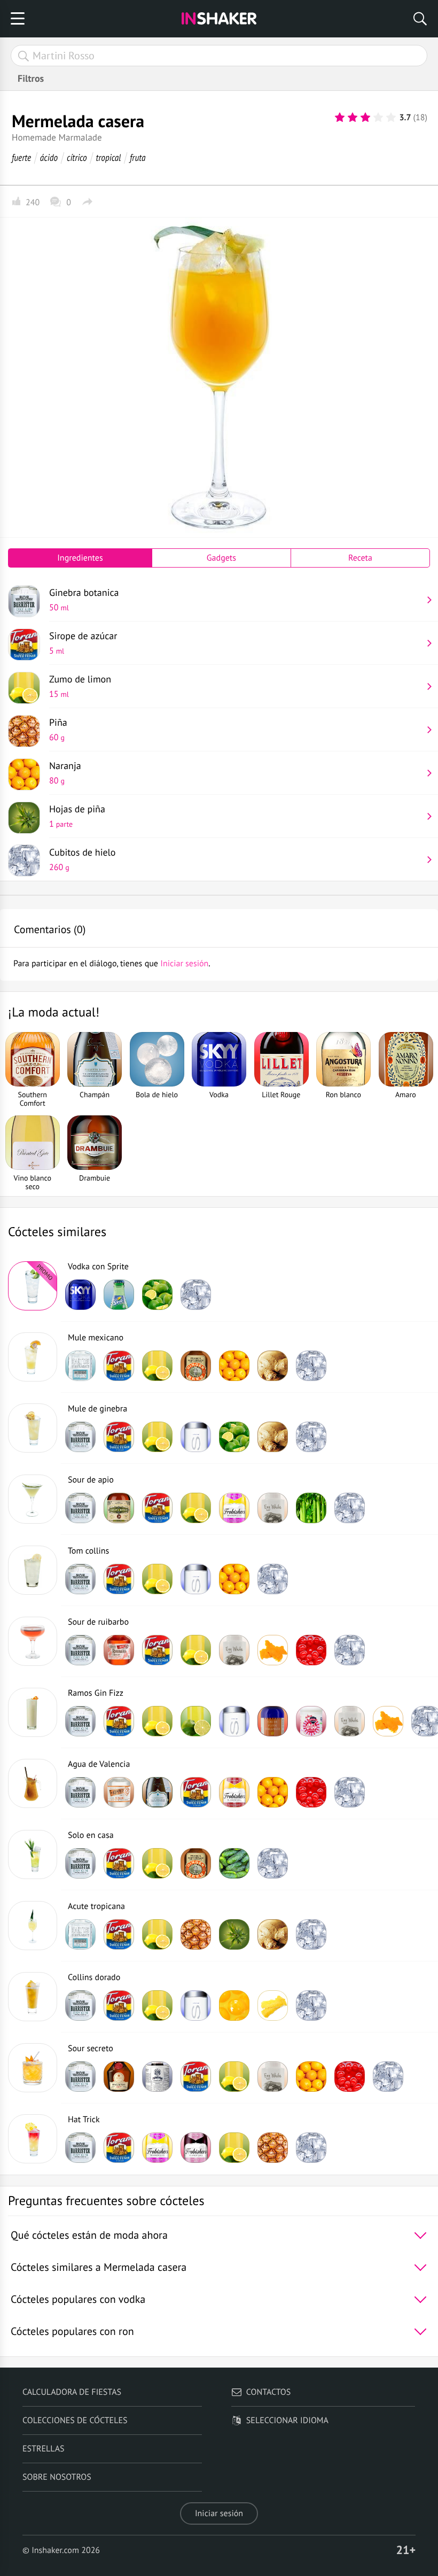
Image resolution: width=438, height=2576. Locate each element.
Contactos (268, 2392)
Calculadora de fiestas (72, 2392)
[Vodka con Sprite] (33, 1286)
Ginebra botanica (84, 600)
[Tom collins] (33, 1570)
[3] (365, 118)
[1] (340, 118)
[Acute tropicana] (33, 1926)
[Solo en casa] (33, 1855)
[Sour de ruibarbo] (33, 1641)
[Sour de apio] (33, 1499)
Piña (58, 730)
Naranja (65, 773)
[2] (353, 118)
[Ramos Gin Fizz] (33, 1712)
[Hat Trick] (33, 2139)
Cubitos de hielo (83, 859)
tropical (109, 157)
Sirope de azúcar (83, 643)
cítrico (77, 157)
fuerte (21, 157)
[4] (378, 118)
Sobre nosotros (57, 2477)
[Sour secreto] (33, 2068)
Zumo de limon (80, 686)
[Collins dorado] (33, 1997)
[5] (391, 118)
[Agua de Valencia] (33, 1783)
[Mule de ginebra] (33, 1428)
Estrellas (44, 2449)
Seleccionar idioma (287, 2420)
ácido (49, 157)
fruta (138, 157)
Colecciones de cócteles (75, 2420)
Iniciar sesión (219, 2513)
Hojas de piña (77, 816)
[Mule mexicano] (33, 1357)
